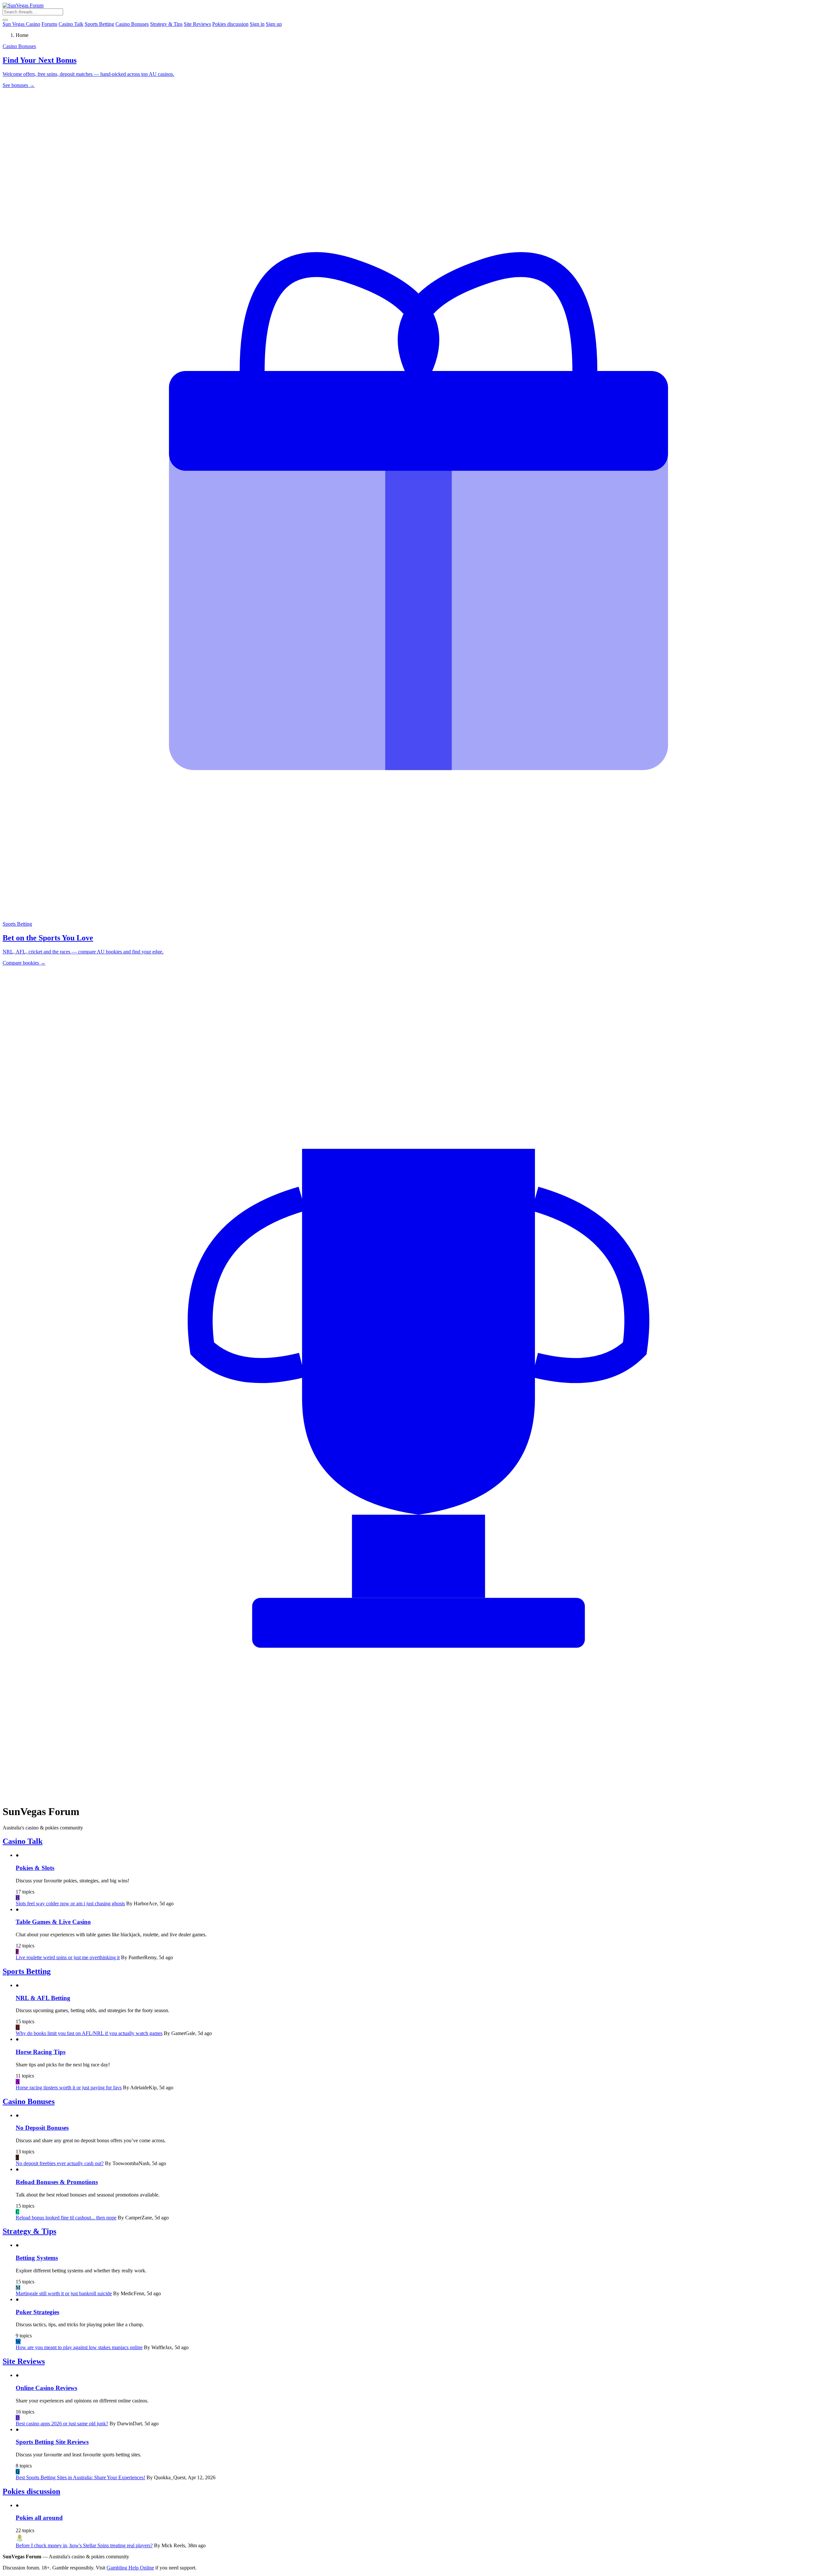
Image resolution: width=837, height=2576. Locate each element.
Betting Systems (37, 2258)
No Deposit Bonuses (42, 2128)
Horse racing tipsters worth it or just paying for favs (69, 2088)
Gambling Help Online (130, 2568)
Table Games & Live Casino (53, 1922)
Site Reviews (197, 24)
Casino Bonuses (132, 24)
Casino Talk (71, 24)
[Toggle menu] (5, 20)
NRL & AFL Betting (43, 1998)
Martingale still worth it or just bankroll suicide (64, 2293)
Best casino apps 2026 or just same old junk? (62, 2424)
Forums (49, 24)
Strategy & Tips (166, 24)
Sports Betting (99, 24)
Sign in (257, 24)
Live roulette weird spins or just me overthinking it (68, 1957)
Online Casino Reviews (46, 2388)
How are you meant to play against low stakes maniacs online (79, 2347)
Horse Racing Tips (41, 2052)
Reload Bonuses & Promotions (57, 2182)
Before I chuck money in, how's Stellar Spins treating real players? (84, 2545)
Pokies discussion (230, 24)
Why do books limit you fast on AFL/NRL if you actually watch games (89, 2033)
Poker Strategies (37, 2312)
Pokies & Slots (35, 1868)
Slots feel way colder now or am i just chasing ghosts (70, 1903)
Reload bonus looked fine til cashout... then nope (66, 2218)
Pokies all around (39, 2518)
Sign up (274, 24)
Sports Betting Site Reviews (52, 2442)
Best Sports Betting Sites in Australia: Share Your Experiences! (80, 2477)
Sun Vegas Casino (21, 24)
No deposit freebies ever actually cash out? (60, 2163)
